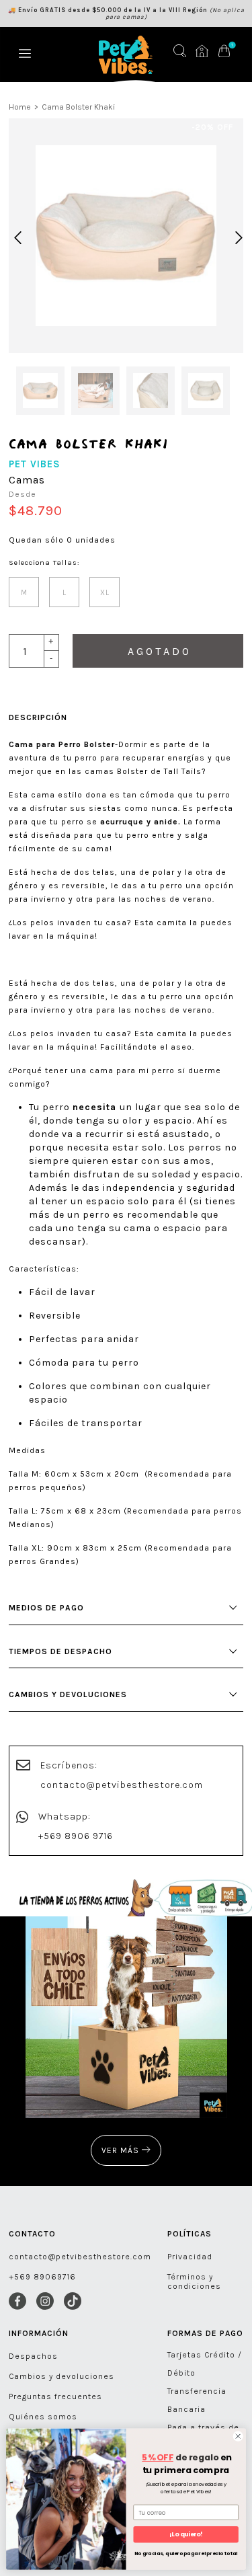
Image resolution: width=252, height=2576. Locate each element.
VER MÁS (122, 2150)
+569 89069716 (42, 2277)
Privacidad (190, 2257)
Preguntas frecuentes (55, 2396)
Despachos (33, 2356)
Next (237, 236)
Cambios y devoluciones (61, 2376)
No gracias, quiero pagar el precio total (186, 2553)
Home (20, 107)
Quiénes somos (43, 2417)
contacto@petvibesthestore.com (122, 1785)
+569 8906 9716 (76, 1836)
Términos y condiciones (194, 2281)
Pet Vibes (35, 464)
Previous (15, 236)
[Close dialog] (238, 2436)
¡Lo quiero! (186, 2535)
